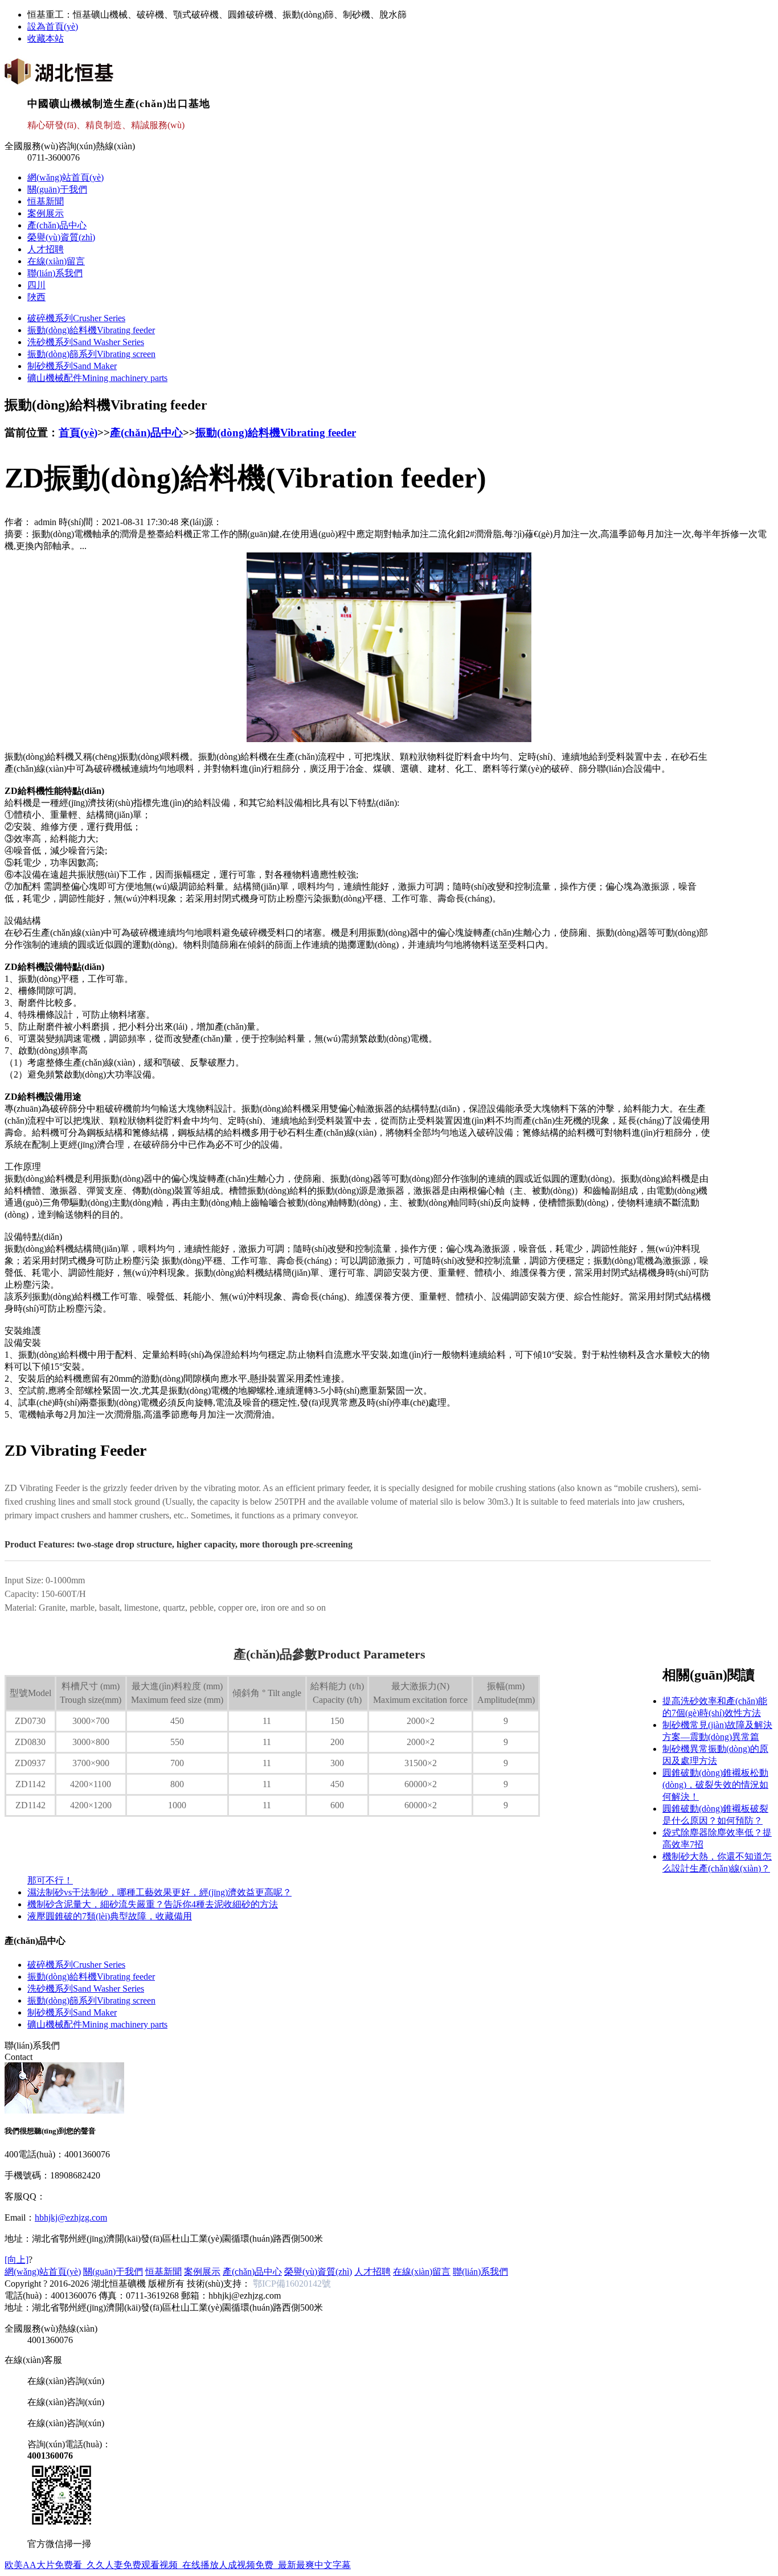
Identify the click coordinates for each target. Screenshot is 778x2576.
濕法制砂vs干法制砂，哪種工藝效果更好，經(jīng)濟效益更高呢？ (159, 1892)
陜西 (36, 297)
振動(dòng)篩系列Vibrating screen (91, 354)
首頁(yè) (78, 433)
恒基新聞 (46, 201)
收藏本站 (46, 38)
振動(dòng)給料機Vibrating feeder (91, 330)
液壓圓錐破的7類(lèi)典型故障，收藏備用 (110, 1916)
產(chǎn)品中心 (57, 225)
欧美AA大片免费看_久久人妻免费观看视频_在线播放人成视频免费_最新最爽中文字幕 (178, 2565)
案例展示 (46, 213)
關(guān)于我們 (57, 189)
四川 (36, 285)
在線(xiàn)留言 (56, 261)
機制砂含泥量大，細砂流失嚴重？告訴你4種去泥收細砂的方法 (153, 1904)
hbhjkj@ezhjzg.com (71, 2217)
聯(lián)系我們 (55, 273)
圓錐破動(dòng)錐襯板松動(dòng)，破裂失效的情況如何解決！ (715, 1785)
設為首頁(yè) (53, 26)
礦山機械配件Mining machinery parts (97, 378)
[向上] (17, 2260)
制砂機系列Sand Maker (72, 366)
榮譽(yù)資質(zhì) (61, 237)
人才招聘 (46, 249)
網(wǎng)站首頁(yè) (65, 177)
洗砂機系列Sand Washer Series (86, 342)
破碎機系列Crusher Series (76, 318)
